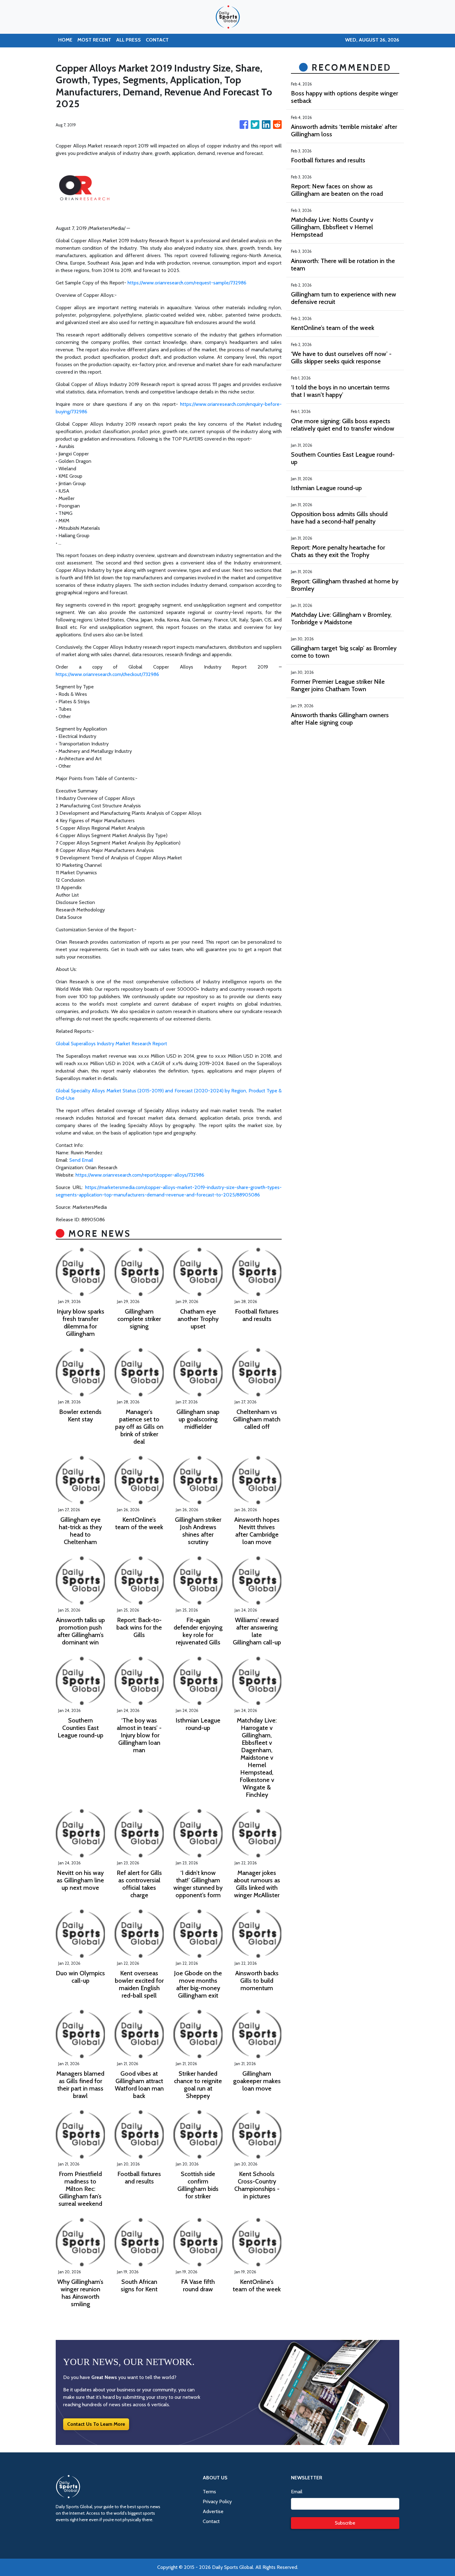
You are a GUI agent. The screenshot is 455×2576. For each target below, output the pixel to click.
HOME (65, 40)
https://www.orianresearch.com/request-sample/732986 (187, 283)
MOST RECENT (94, 40)
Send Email (81, 1160)
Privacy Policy (217, 2501)
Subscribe (345, 2523)
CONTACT (157, 40)
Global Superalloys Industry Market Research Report (111, 1044)
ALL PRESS (128, 40)
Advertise (213, 2511)
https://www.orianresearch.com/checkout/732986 (107, 674)
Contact (211, 2521)
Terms (209, 2492)
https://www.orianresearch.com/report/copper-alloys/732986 (140, 1175)
